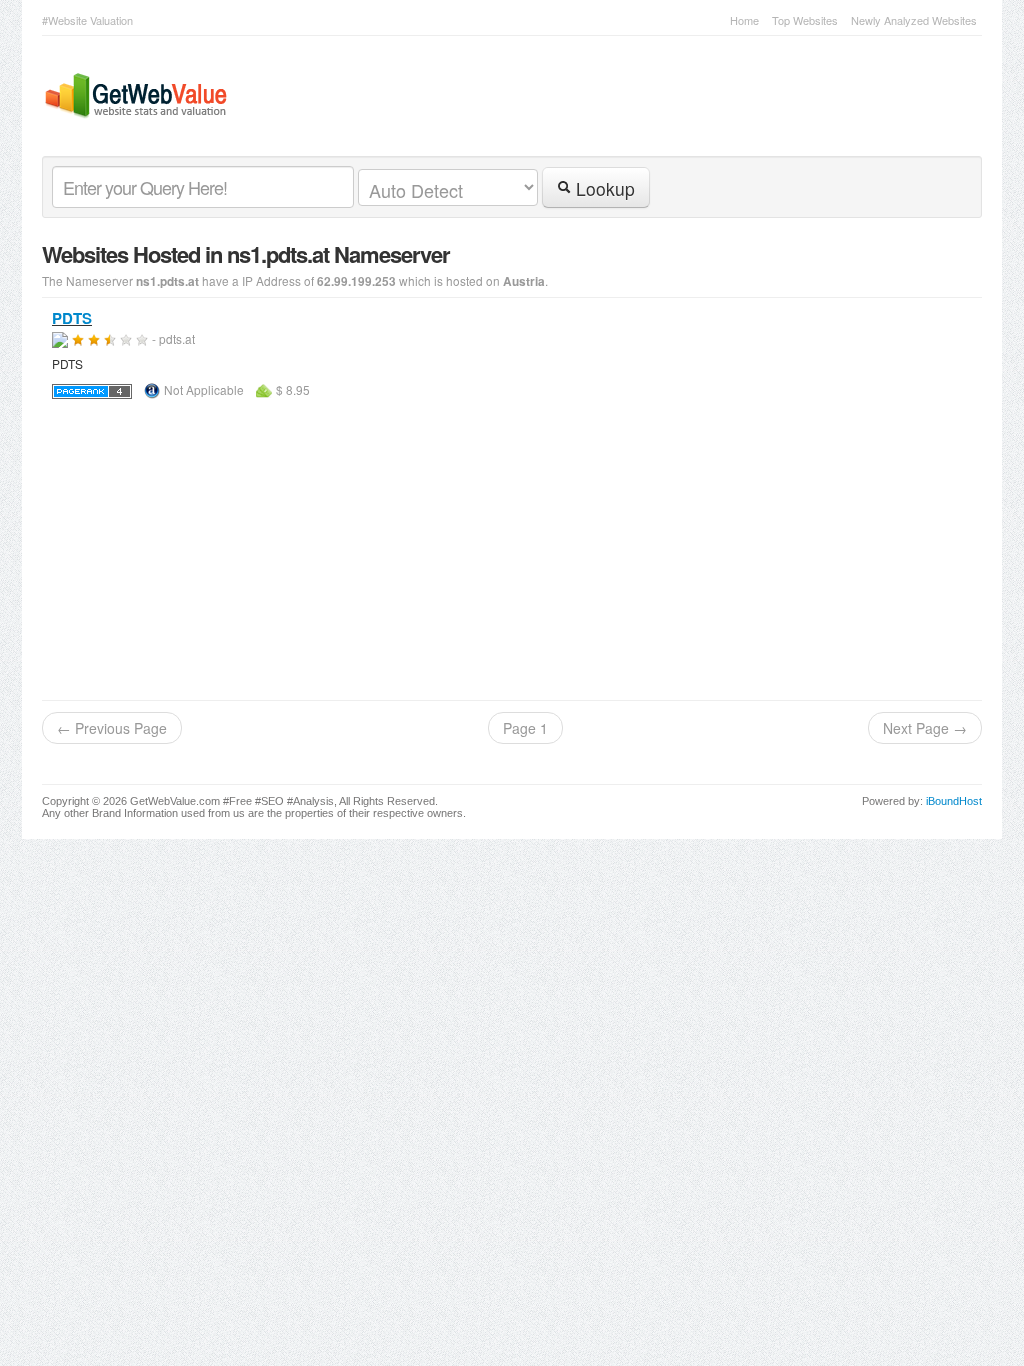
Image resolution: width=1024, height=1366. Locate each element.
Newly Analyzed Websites (914, 20)
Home (744, 20)
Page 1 (525, 728)
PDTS (72, 318)
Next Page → (925, 728)
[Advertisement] (512, 550)
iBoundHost (954, 801)
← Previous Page (112, 728)
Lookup (603, 188)
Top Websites (805, 20)
